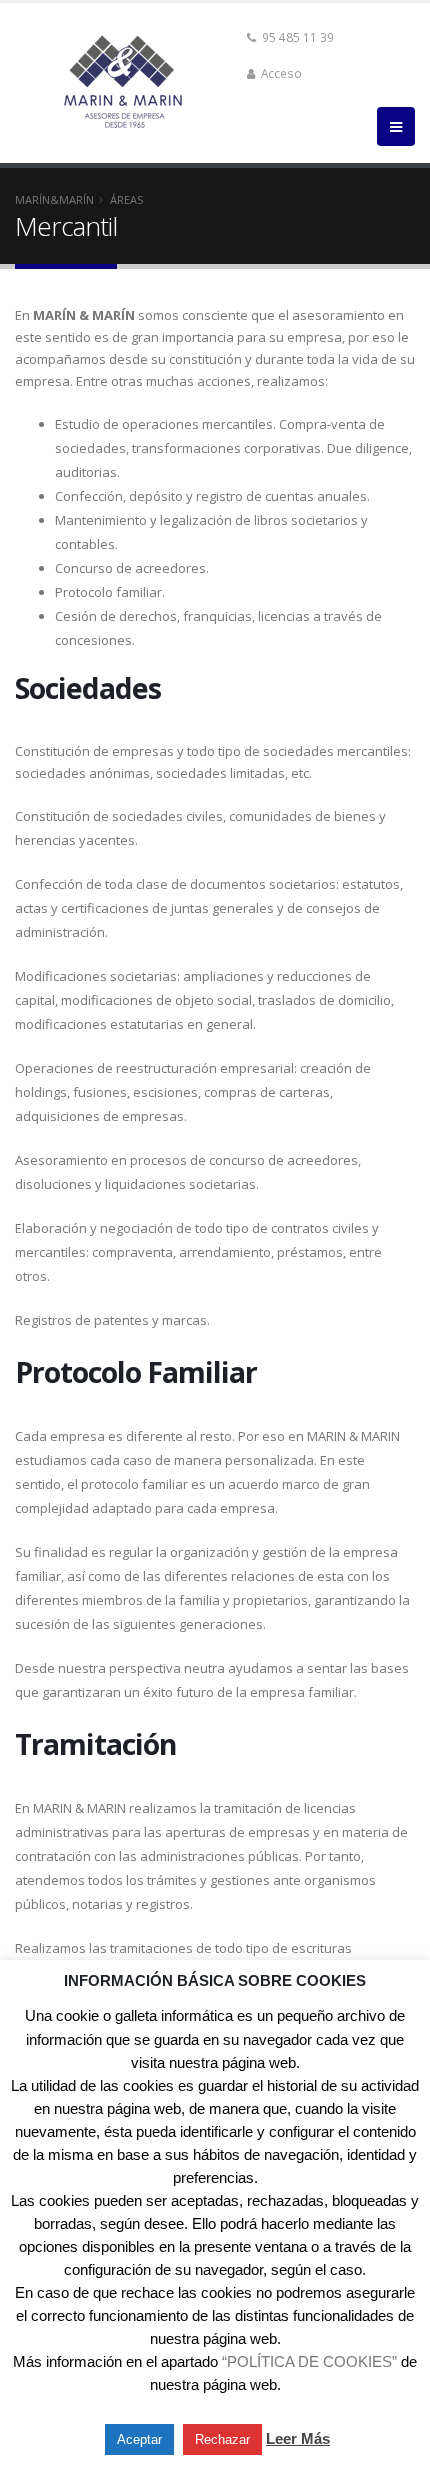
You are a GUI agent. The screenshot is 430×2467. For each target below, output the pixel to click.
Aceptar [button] (139, 2439)
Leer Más (298, 2438)
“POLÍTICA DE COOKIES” (309, 2361)
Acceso (280, 73)
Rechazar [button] (222, 2439)
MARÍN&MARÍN (54, 199)
